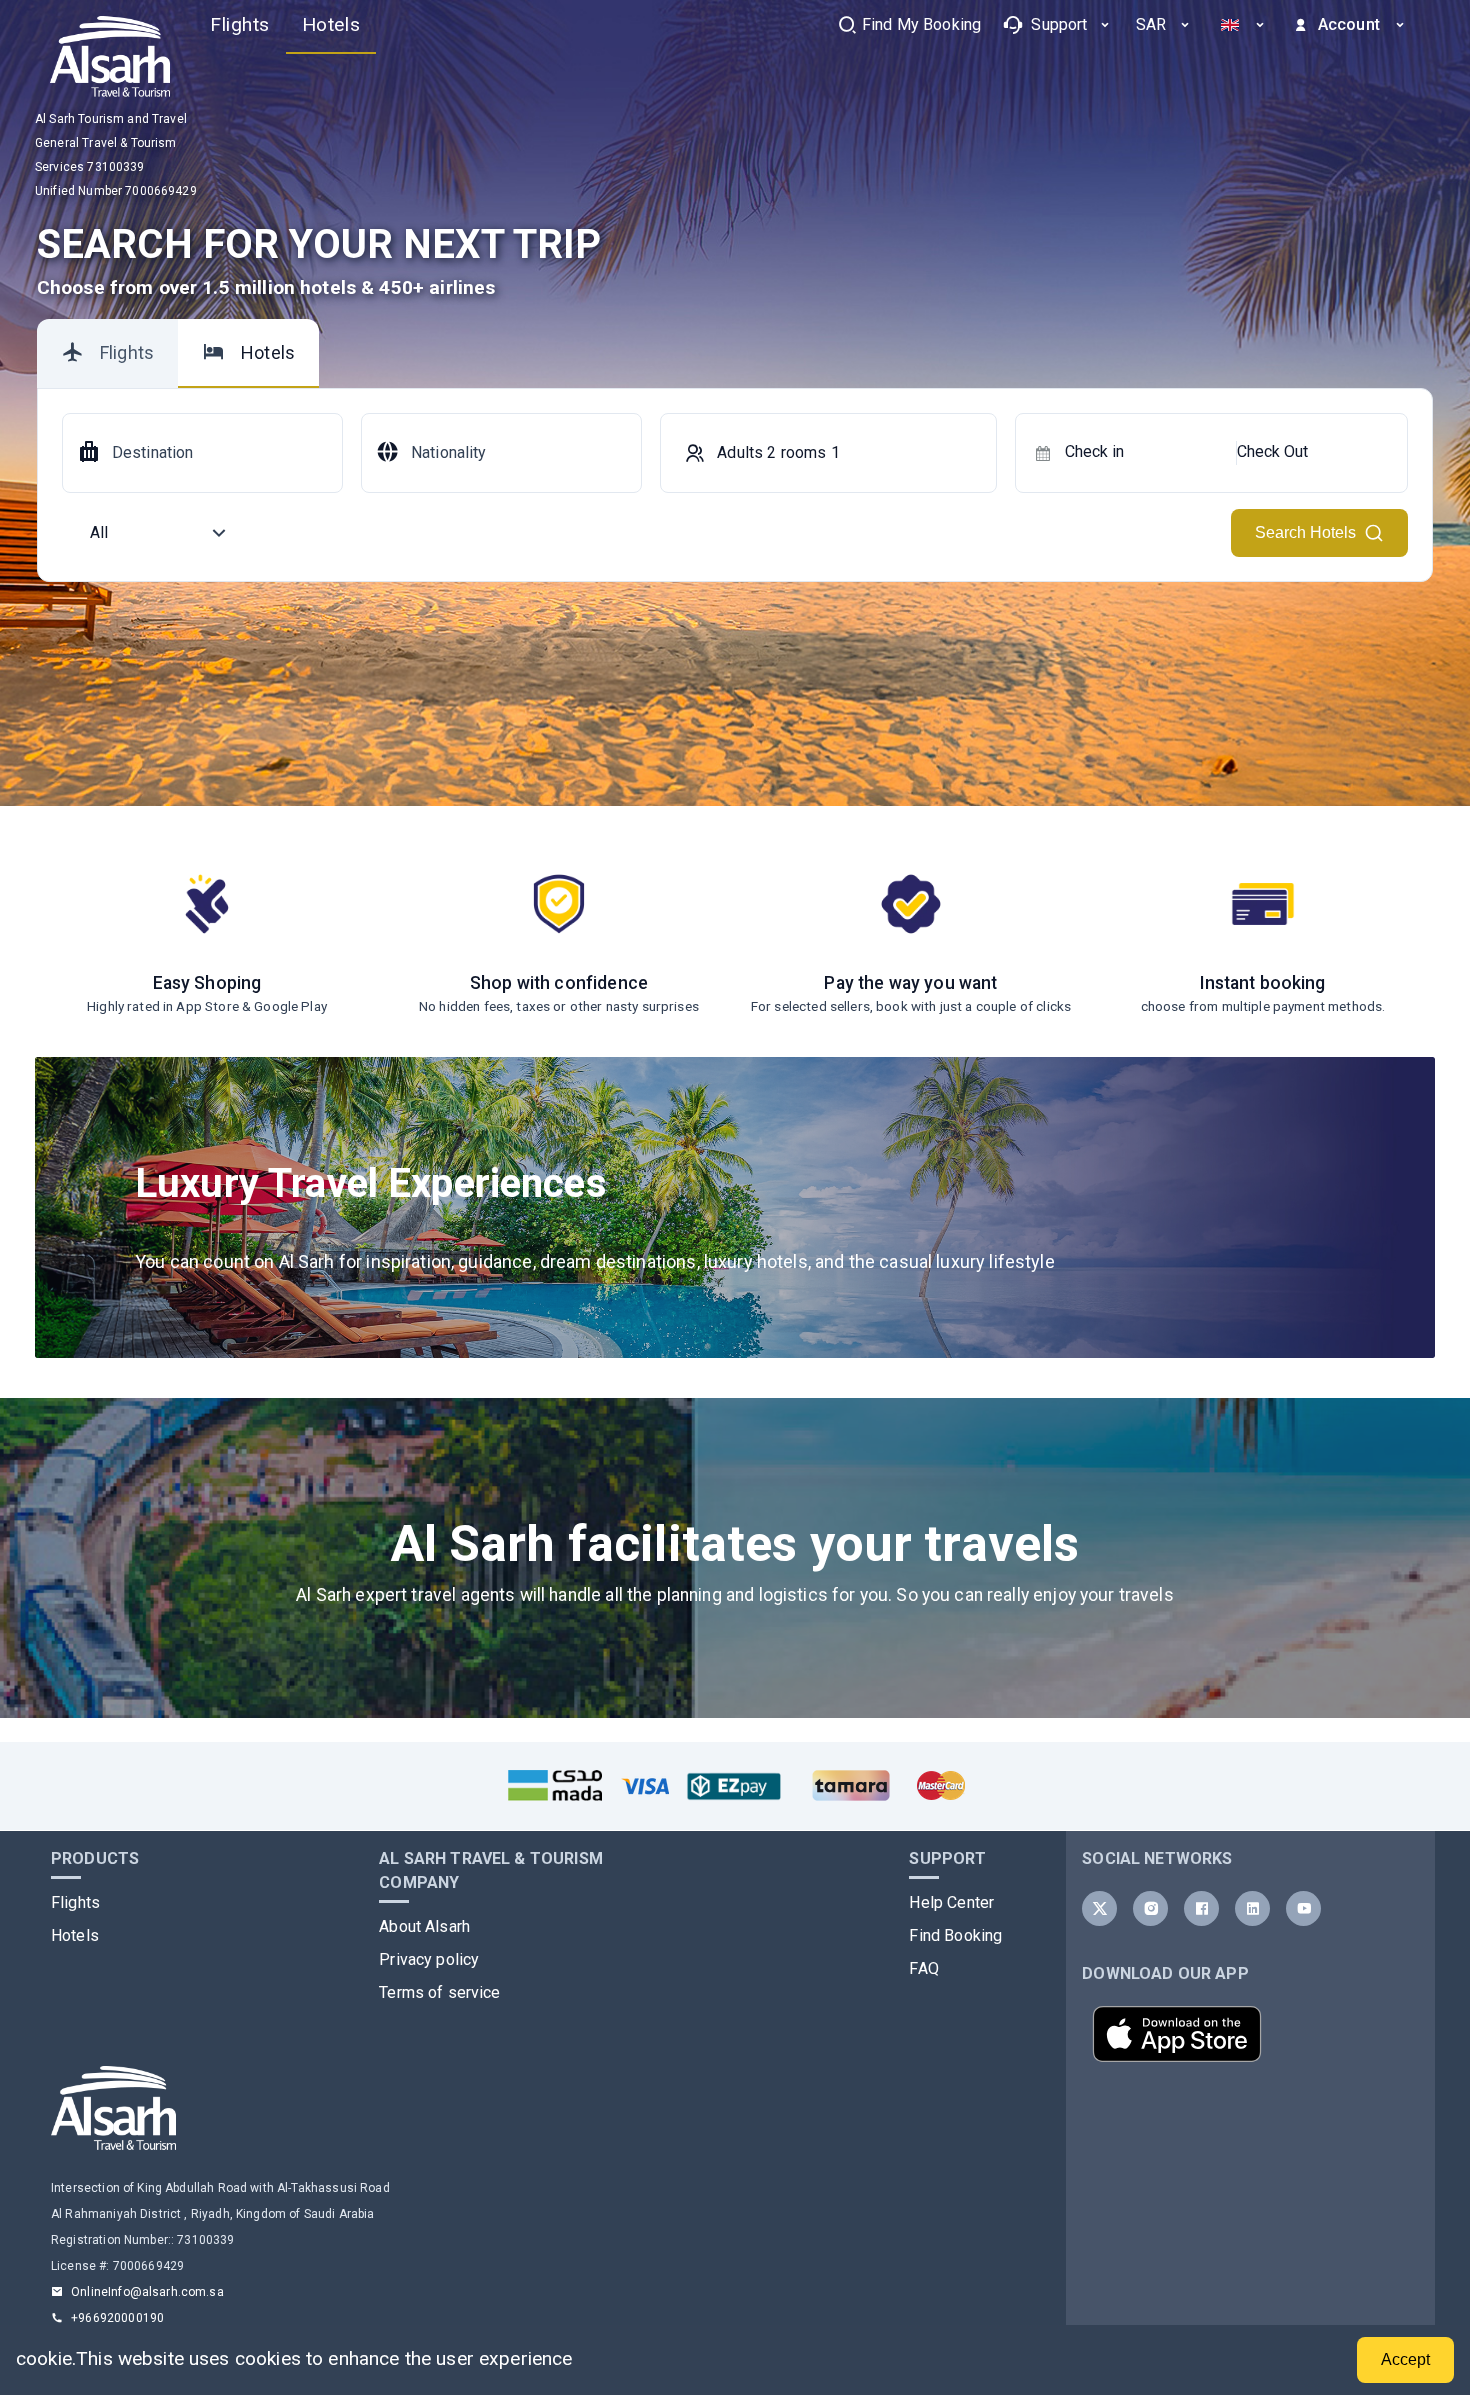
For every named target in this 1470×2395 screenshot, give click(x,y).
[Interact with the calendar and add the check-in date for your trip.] (1043, 452)
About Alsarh (424, 1926)
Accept (1405, 2359)
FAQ (923, 1968)
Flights (75, 1902)
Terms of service (439, 1992)
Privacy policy (429, 1959)
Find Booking (955, 1935)
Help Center (951, 1902)
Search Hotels (1305, 532)
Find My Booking (921, 24)
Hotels (75, 1935)
